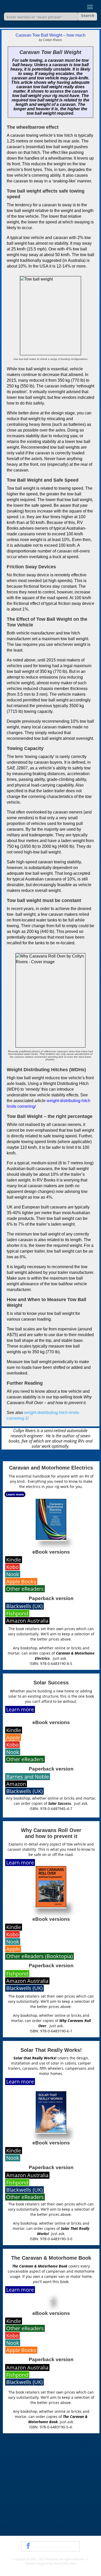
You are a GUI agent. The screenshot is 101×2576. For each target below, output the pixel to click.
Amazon (16, 1784)
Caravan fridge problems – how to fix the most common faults (46, 2520)
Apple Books (21, 1581)
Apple (13, 1737)
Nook (13, 1574)
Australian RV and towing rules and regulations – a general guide (49, 2507)
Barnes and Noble (28, 1777)
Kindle (14, 1560)
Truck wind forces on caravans (31, 2496)
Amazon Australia (27, 1621)
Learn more (15, 1494)
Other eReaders (25, 1589)
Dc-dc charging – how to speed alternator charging (49, 2479)
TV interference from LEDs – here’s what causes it (48, 2448)
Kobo (12, 1567)
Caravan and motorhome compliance (37, 2488)
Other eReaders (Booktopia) (39, 1956)
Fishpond (17, 1613)
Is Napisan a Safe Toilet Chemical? (34, 2457)
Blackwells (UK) (24, 1606)
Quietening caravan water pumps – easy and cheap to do (50, 2468)
